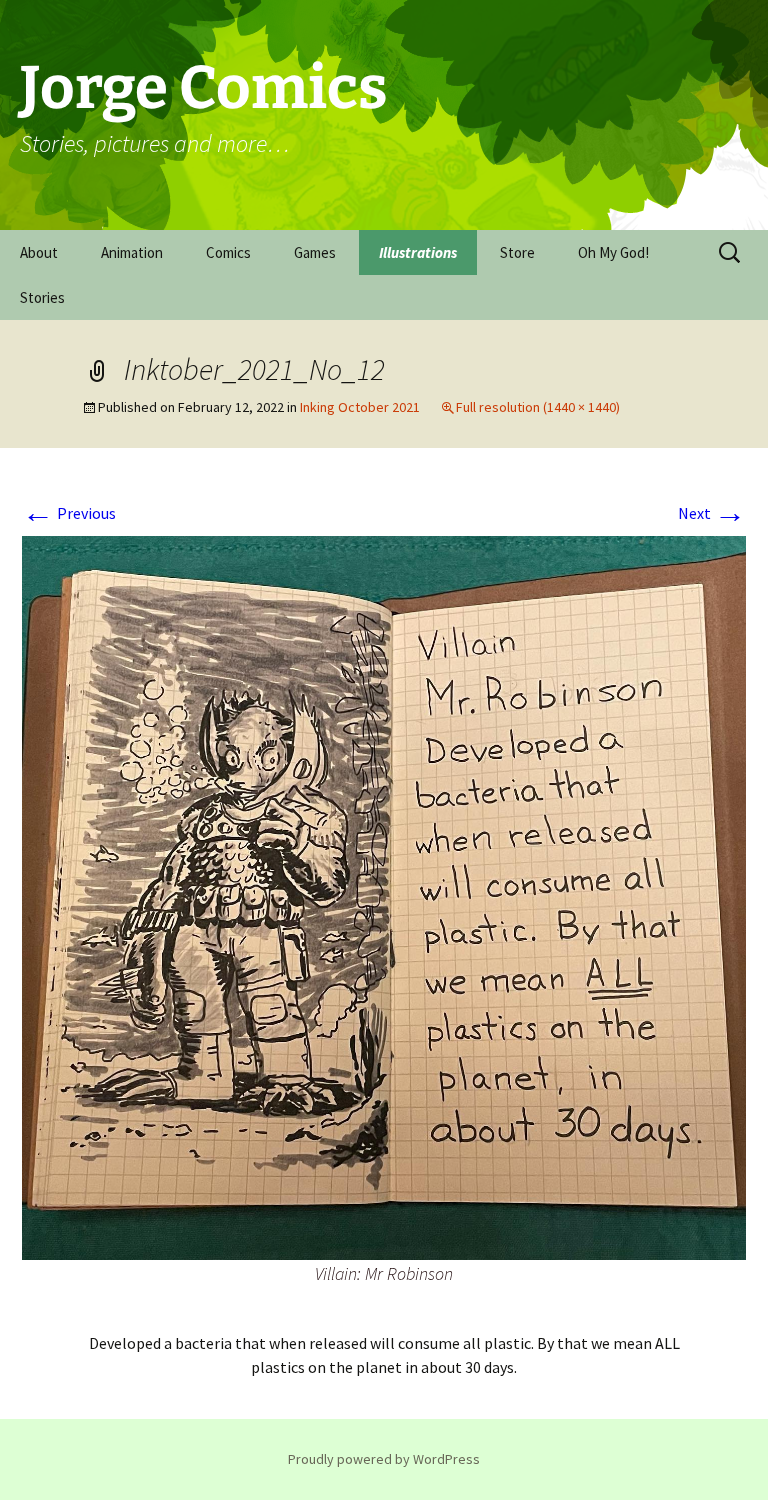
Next (712, 513)
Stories (42, 297)
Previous (69, 513)
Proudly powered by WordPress (384, 1459)
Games (315, 252)
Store (517, 252)
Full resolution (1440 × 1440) (538, 407)
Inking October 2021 (360, 407)
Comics (228, 252)
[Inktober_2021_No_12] (384, 896)
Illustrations (418, 252)
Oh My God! (613, 252)
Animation (132, 252)
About (39, 252)
